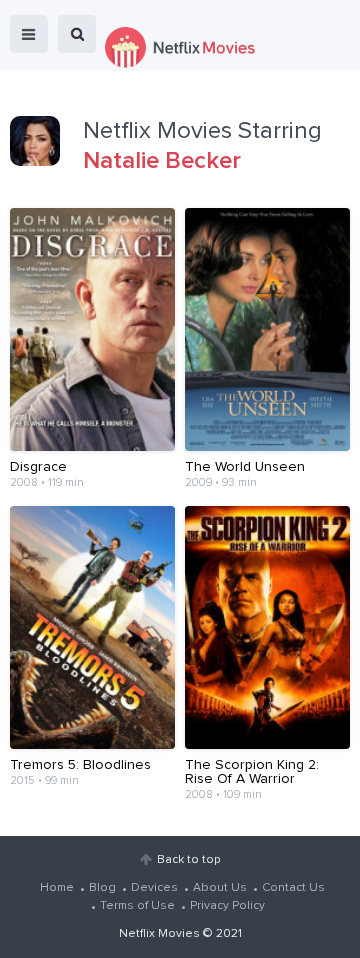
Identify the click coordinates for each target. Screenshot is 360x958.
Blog (102, 888)
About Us (220, 888)
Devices (154, 888)
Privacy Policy (227, 906)
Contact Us (293, 888)
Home (57, 888)
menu (29, 34)
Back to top (188, 860)
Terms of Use (137, 906)
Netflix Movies (159, 934)
